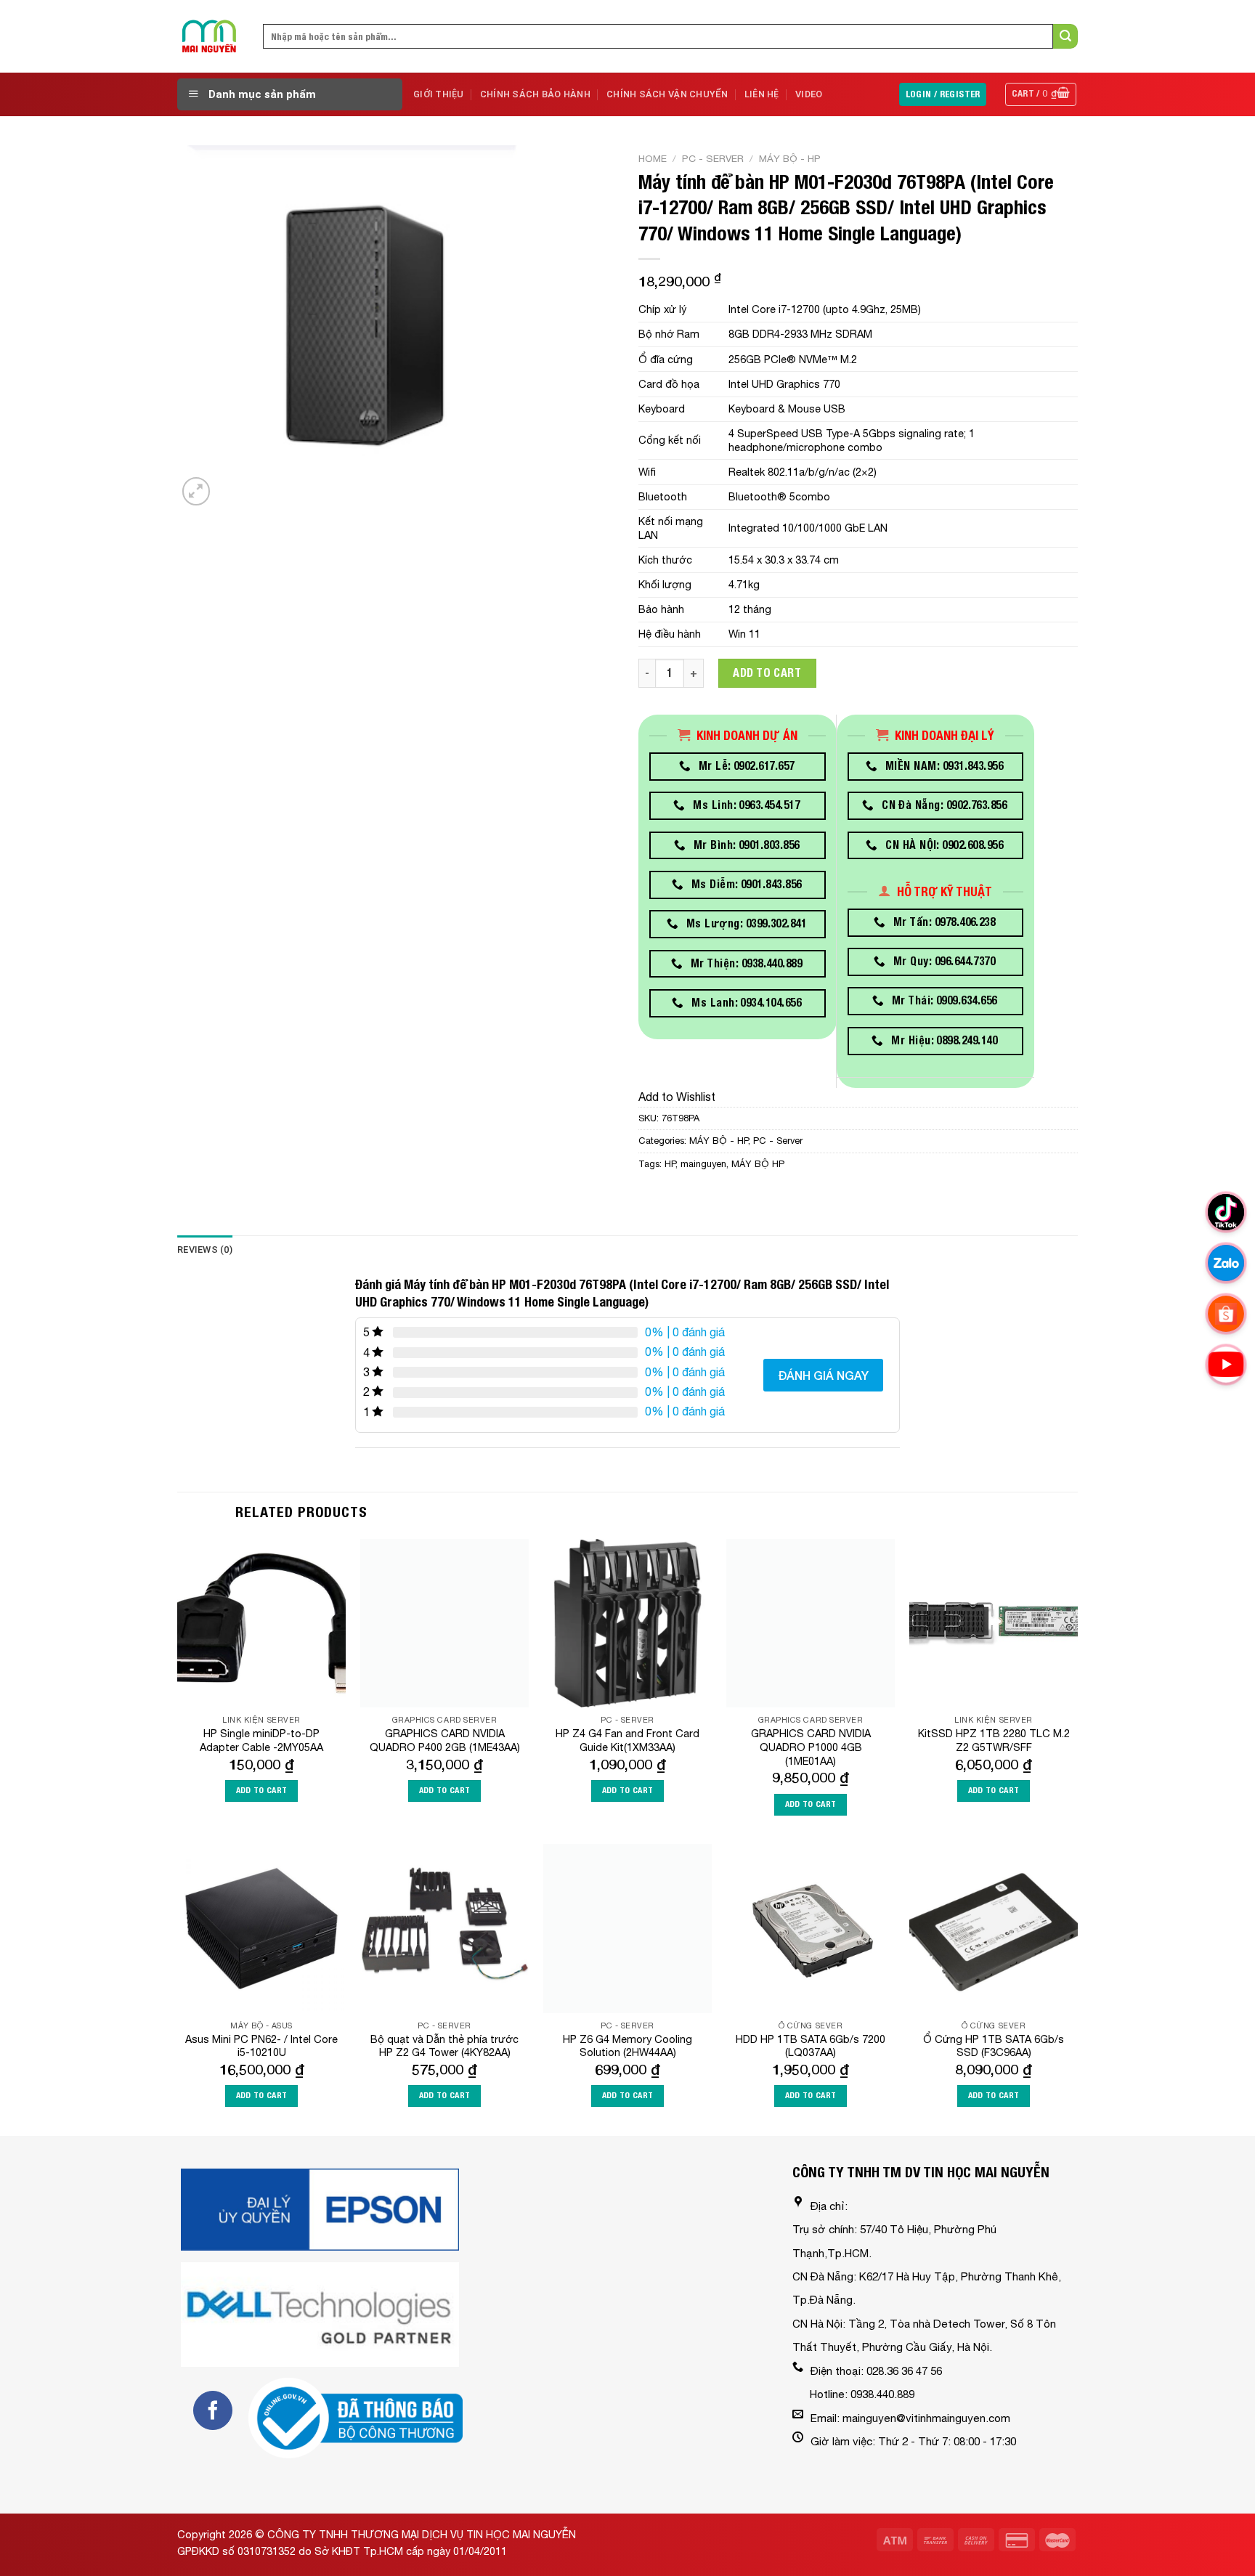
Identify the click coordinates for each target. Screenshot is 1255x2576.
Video (809, 94)
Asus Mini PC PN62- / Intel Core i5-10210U (261, 2046)
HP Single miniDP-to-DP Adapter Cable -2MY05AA (261, 1740)
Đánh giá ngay (823, 1375)
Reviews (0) (205, 1250)
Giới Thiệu (439, 94)
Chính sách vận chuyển (667, 94)
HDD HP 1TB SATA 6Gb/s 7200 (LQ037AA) (811, 2046)
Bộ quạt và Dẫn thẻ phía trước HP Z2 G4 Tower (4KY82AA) (444, 2046)
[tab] (205, 1250)
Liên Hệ (762, 94)
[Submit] (1065, 36)
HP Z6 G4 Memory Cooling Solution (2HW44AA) (627, 2046)
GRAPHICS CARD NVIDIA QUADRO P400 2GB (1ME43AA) (445, 1740)
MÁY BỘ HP (758, 1164)
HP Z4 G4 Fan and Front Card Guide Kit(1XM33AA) (627, 1740)
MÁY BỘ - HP (790, 158)
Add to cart (767, 673)
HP (670, 1164)
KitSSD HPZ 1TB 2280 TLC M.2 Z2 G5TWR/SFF (994, 1740)
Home (653, 158)
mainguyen (703, 1164)
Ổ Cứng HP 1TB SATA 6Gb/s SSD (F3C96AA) (994, 2046)
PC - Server (713, 158)
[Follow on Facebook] (213, 2410)
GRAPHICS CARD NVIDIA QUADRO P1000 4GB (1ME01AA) (811, 1747)
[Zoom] (196, 491)
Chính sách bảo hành (535, 94)
